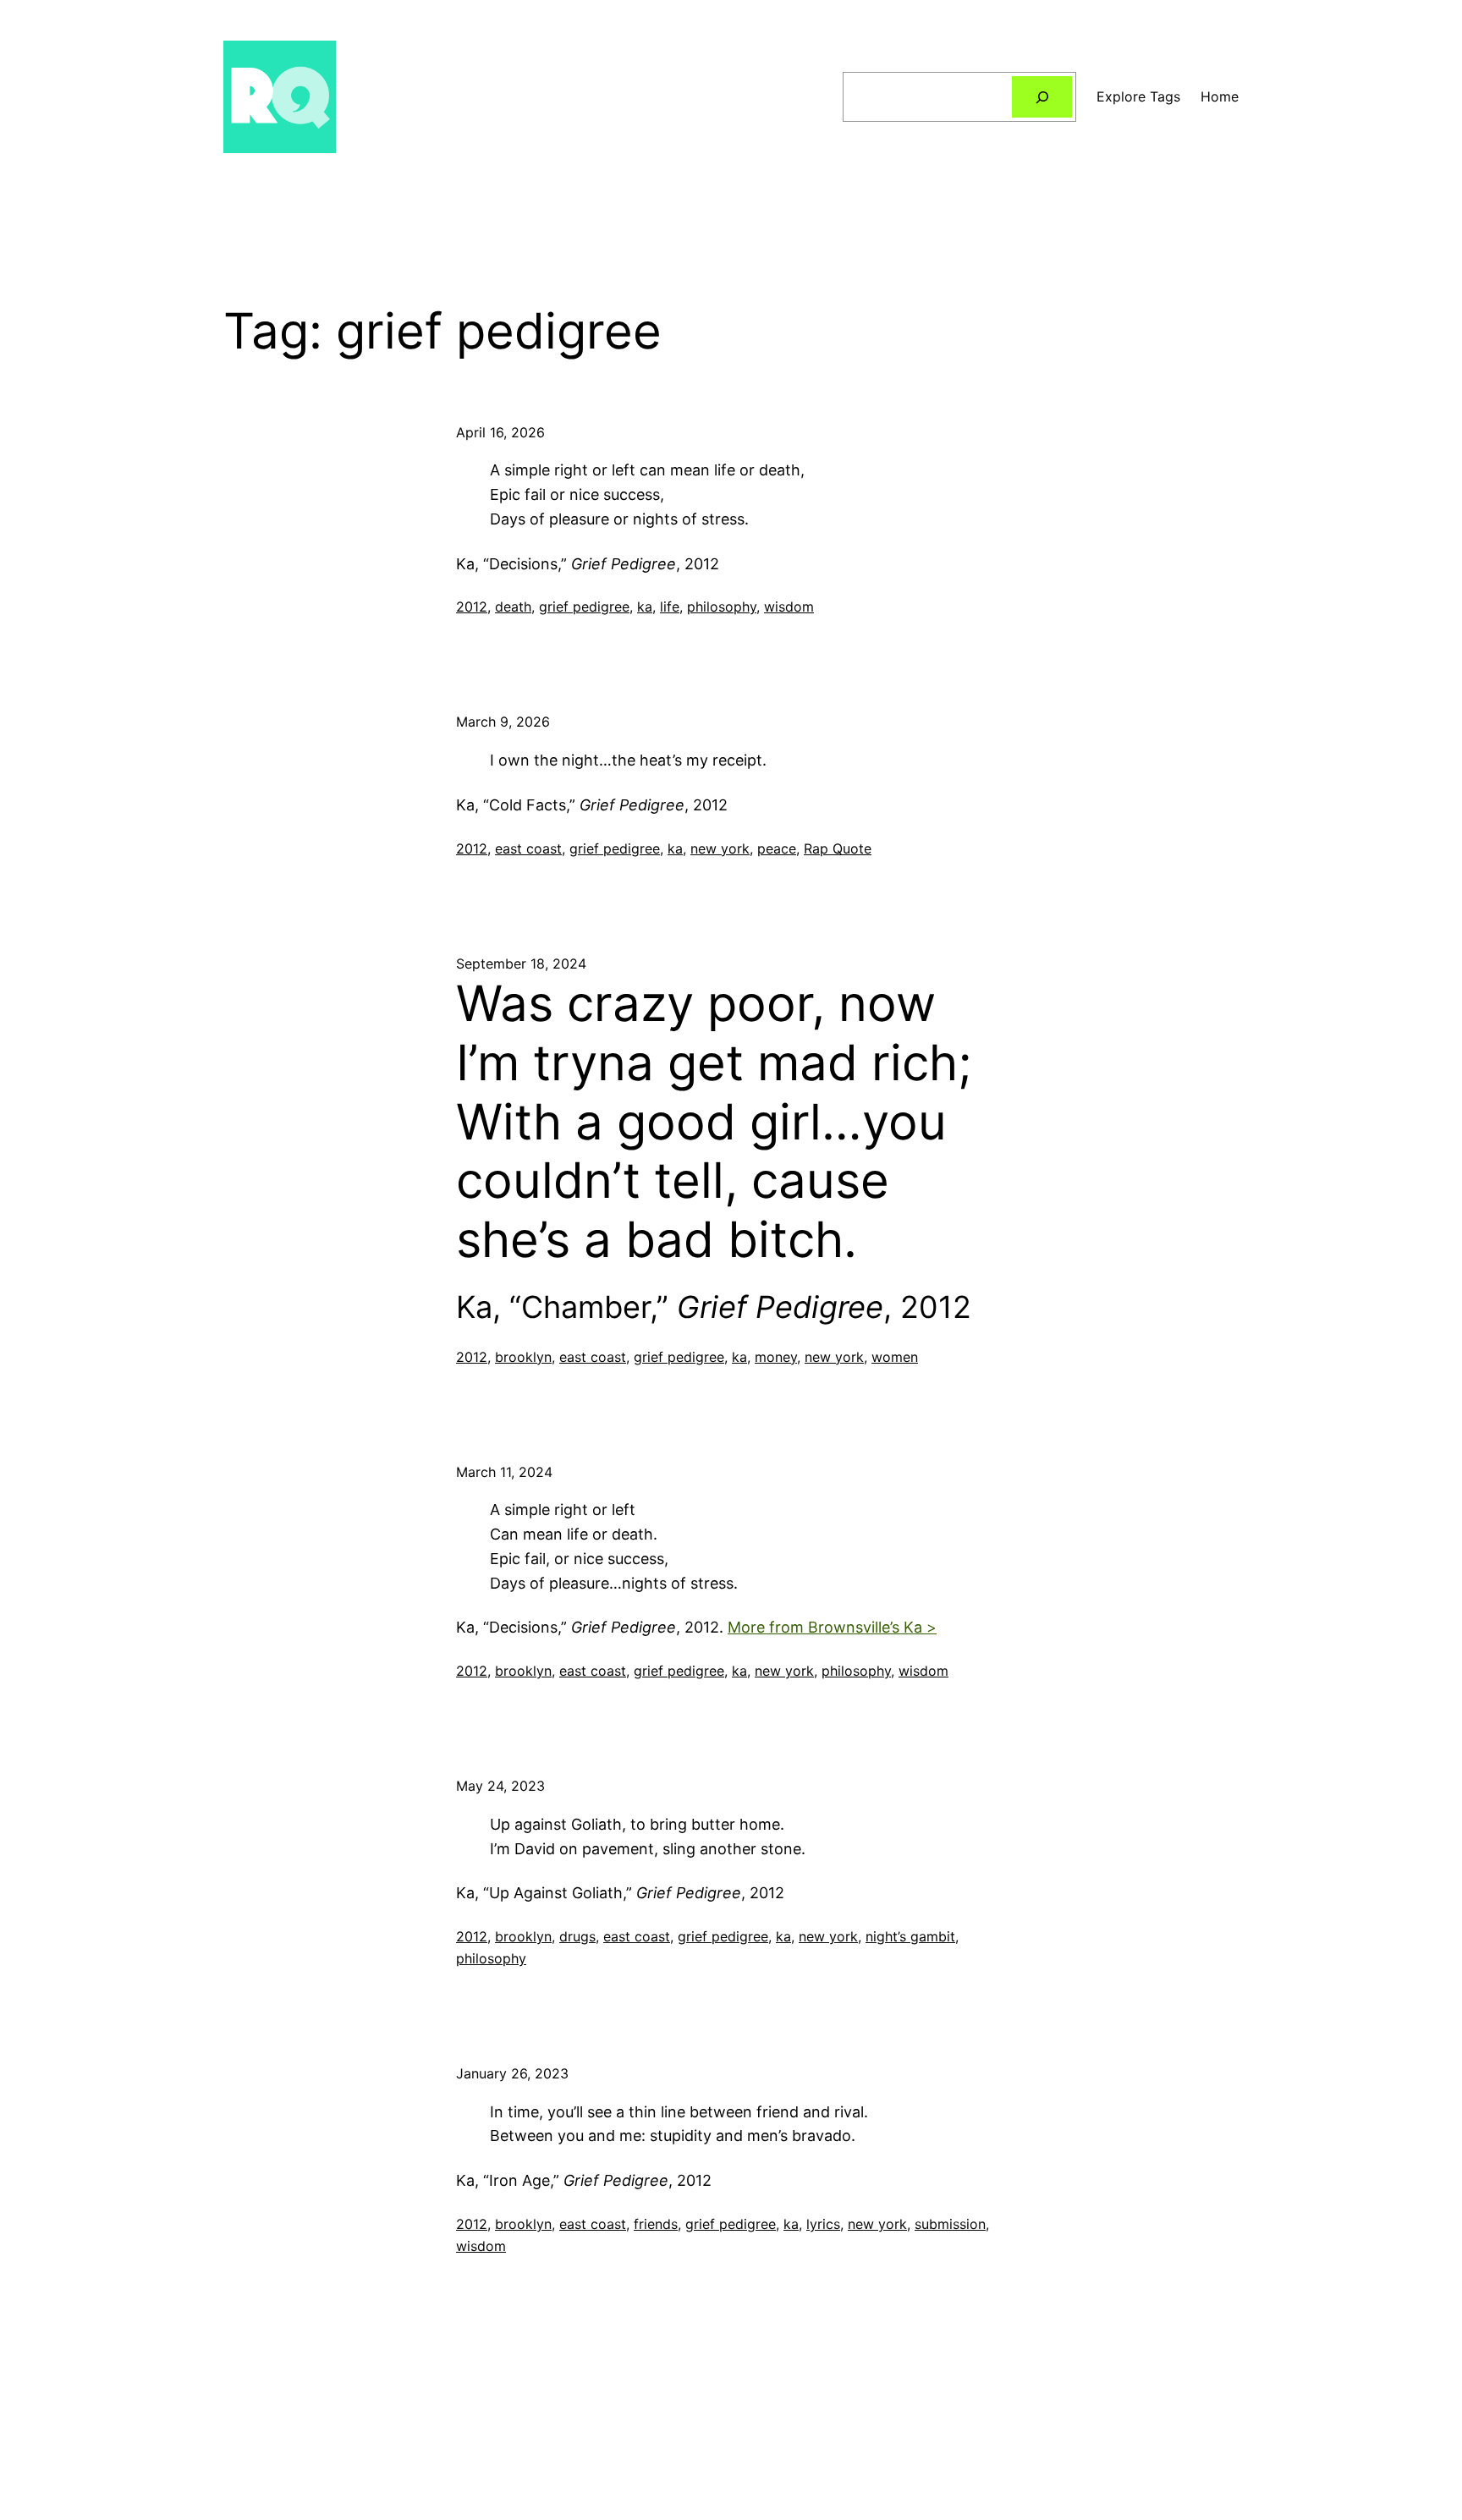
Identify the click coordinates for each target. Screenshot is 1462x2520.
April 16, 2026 (500, 432)
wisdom (789, 607)
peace (777, 848)
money (776, 1357)
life (670, 607)
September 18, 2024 (521, 964)
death (513, 607)
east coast (528, 848)
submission (950, 2224)
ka (645, 607)
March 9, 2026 (503, 722)
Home (1220, 96)
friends (656, 2224)
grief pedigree (584, 607)
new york (720, 848)
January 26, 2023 (512, 2073)
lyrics (823, 2224)
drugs (577, 1936)
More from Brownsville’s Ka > (832, 1627)
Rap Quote (838, 848)
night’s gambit (910, 1936)
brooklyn (523, 1357)
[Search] (1042, 97)
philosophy (722, 607)
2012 (472, 607)
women (895, 1357)
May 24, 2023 (500, 1786)
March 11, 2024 (504, 1472)
